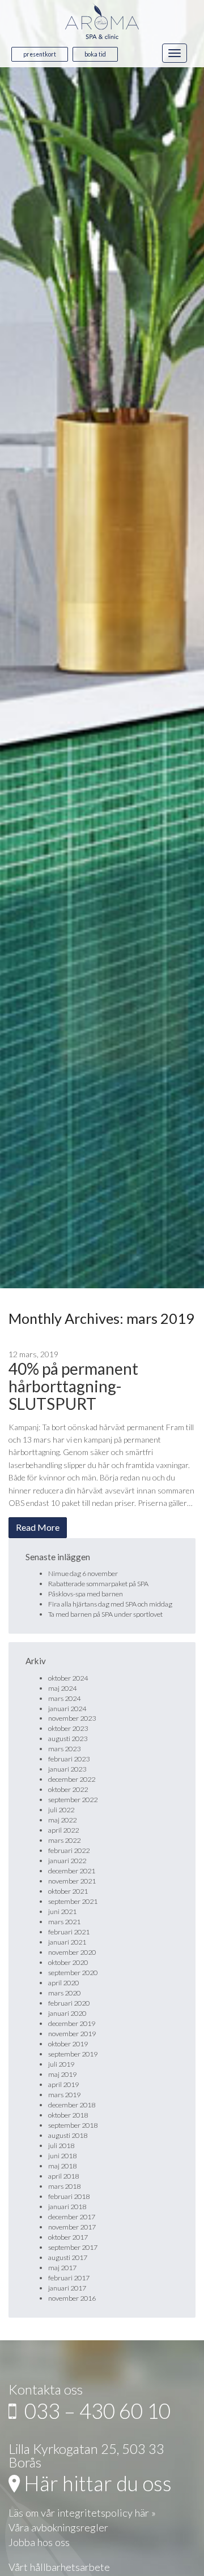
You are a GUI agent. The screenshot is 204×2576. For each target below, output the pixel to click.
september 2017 (73, 2247)
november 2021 (72, 1881)
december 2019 (72, 2023)
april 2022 (63, 1830)
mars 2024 (64, 1698)
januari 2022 (67, 1861)
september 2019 (73, 2054)
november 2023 (72, 1718)
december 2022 (72, 1779)
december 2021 (72, 1871)
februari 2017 (69, 2278)
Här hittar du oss (96, 2483)
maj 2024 (62, 1688)
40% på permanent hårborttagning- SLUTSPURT (73, 1386)
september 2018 (73, 2125)
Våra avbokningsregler (58, 2527)
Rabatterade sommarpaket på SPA (98, 1584)
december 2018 (72, 2105)
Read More (38, 1527)
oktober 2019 (68, 2044)
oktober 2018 (68, 2115)
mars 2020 (64, 1993)
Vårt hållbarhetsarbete (59, 2567)
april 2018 (63, 2176)
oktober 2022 (68, 1789)
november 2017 (72, 2227)
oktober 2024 (68, 1678)
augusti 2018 (68, 2135)
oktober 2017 (68, 2237)
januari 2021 (67, 1942)
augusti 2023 (68, 1739)
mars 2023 (64, 1749)
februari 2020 (69, 2003)
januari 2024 (67, 1709)
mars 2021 (64, 1922)
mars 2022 (64, 1840)
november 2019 (72, 2034)
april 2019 (63, 2084)
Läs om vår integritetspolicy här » (82, 2513)
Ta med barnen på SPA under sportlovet (105, 1614)
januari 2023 (67, 1769)
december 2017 (72, 2217)
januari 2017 (67, 2288)
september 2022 (73, 1800)
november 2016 (72, 2298)
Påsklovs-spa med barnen (86, 1594)
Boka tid (95, 54)
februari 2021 (69, 1932)
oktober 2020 (68, 1962)
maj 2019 (62, 2074)
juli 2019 (61, 2064)
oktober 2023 (68, 1728)
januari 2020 (67, 2013)
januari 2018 (67, 2207)
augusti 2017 (68, 2257)
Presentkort (40, 54)
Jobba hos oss (39, 2542)
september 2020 (73, 1973)
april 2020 (63, 1983)
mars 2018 (64, 2186)
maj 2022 (62, 1820)
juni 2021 (62, 1912)
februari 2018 (69, 2196)
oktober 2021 (68, 1891)
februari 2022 (69, 1850)
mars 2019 (64, 2095)
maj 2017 (62, 2268)
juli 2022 (61, 1810)
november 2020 (72, 1952)
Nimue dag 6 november (83, 1573)
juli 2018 (61, 2146)
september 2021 (73, 1901)
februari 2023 (69, 1759)
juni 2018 (62, 2156)
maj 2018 (62, 2166)
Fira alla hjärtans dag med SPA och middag (110, 1604)
